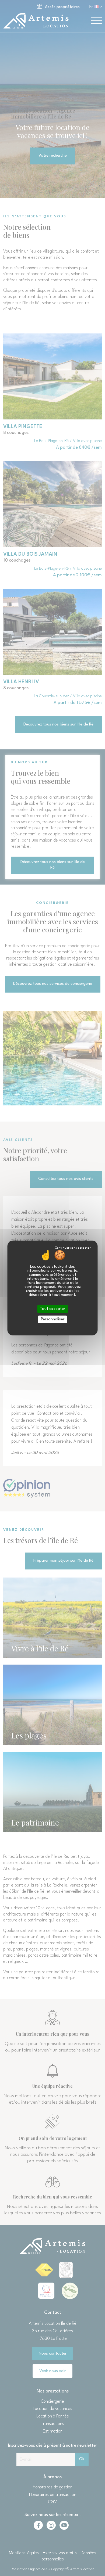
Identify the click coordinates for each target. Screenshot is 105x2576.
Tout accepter (52, 1309)
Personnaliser (53, 1319)
